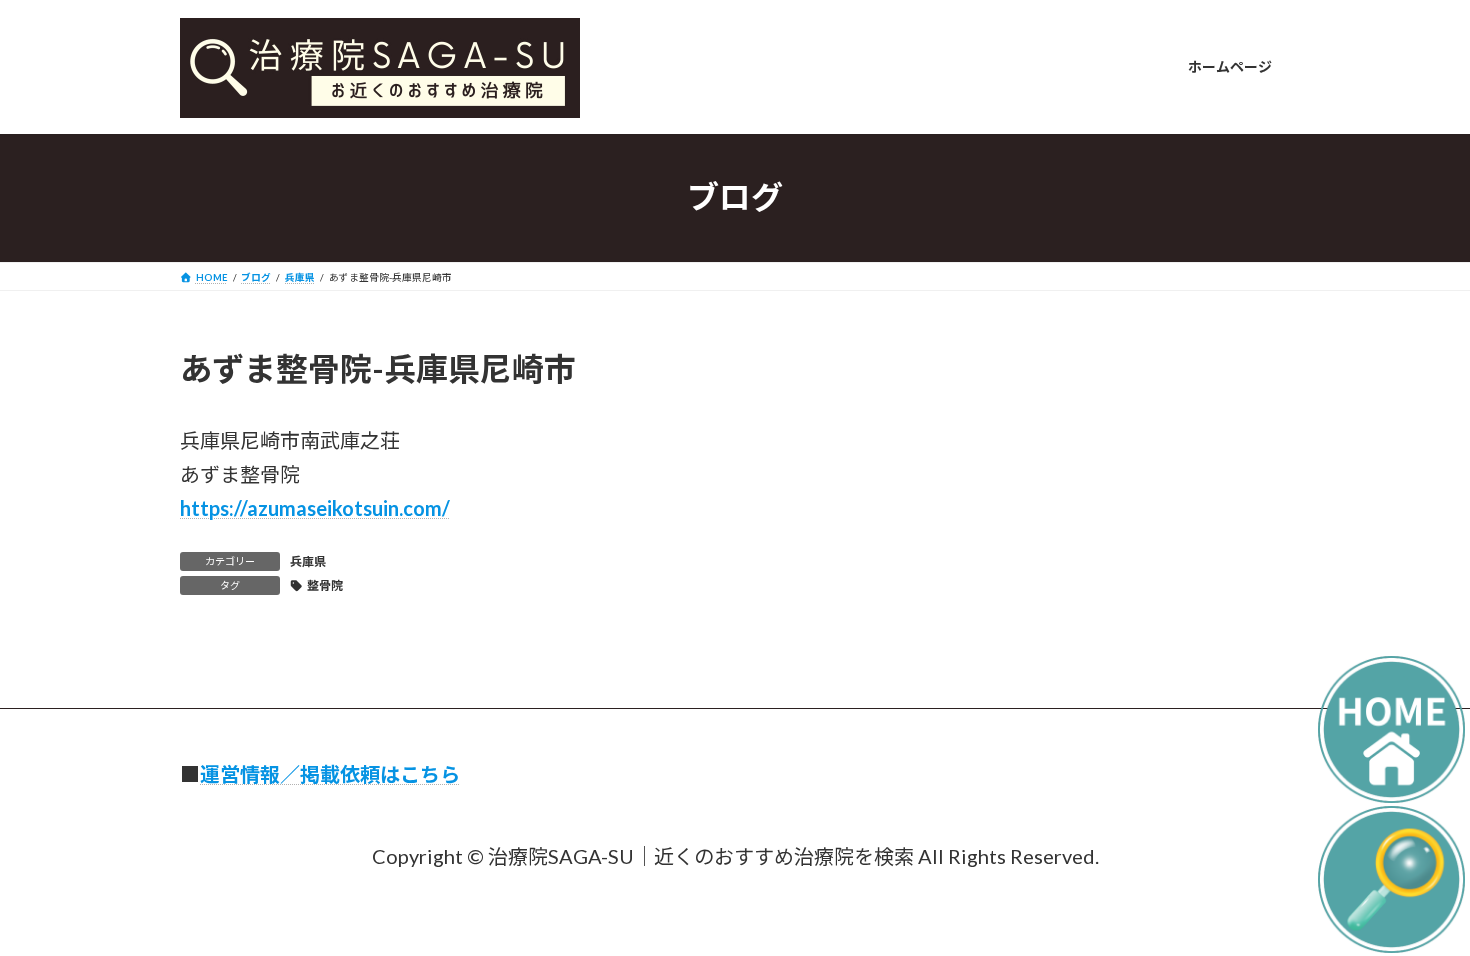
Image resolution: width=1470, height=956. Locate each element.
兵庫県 (308, 561)
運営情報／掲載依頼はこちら (330, 774)
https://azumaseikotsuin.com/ (315, 508)
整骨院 (325, 585)
